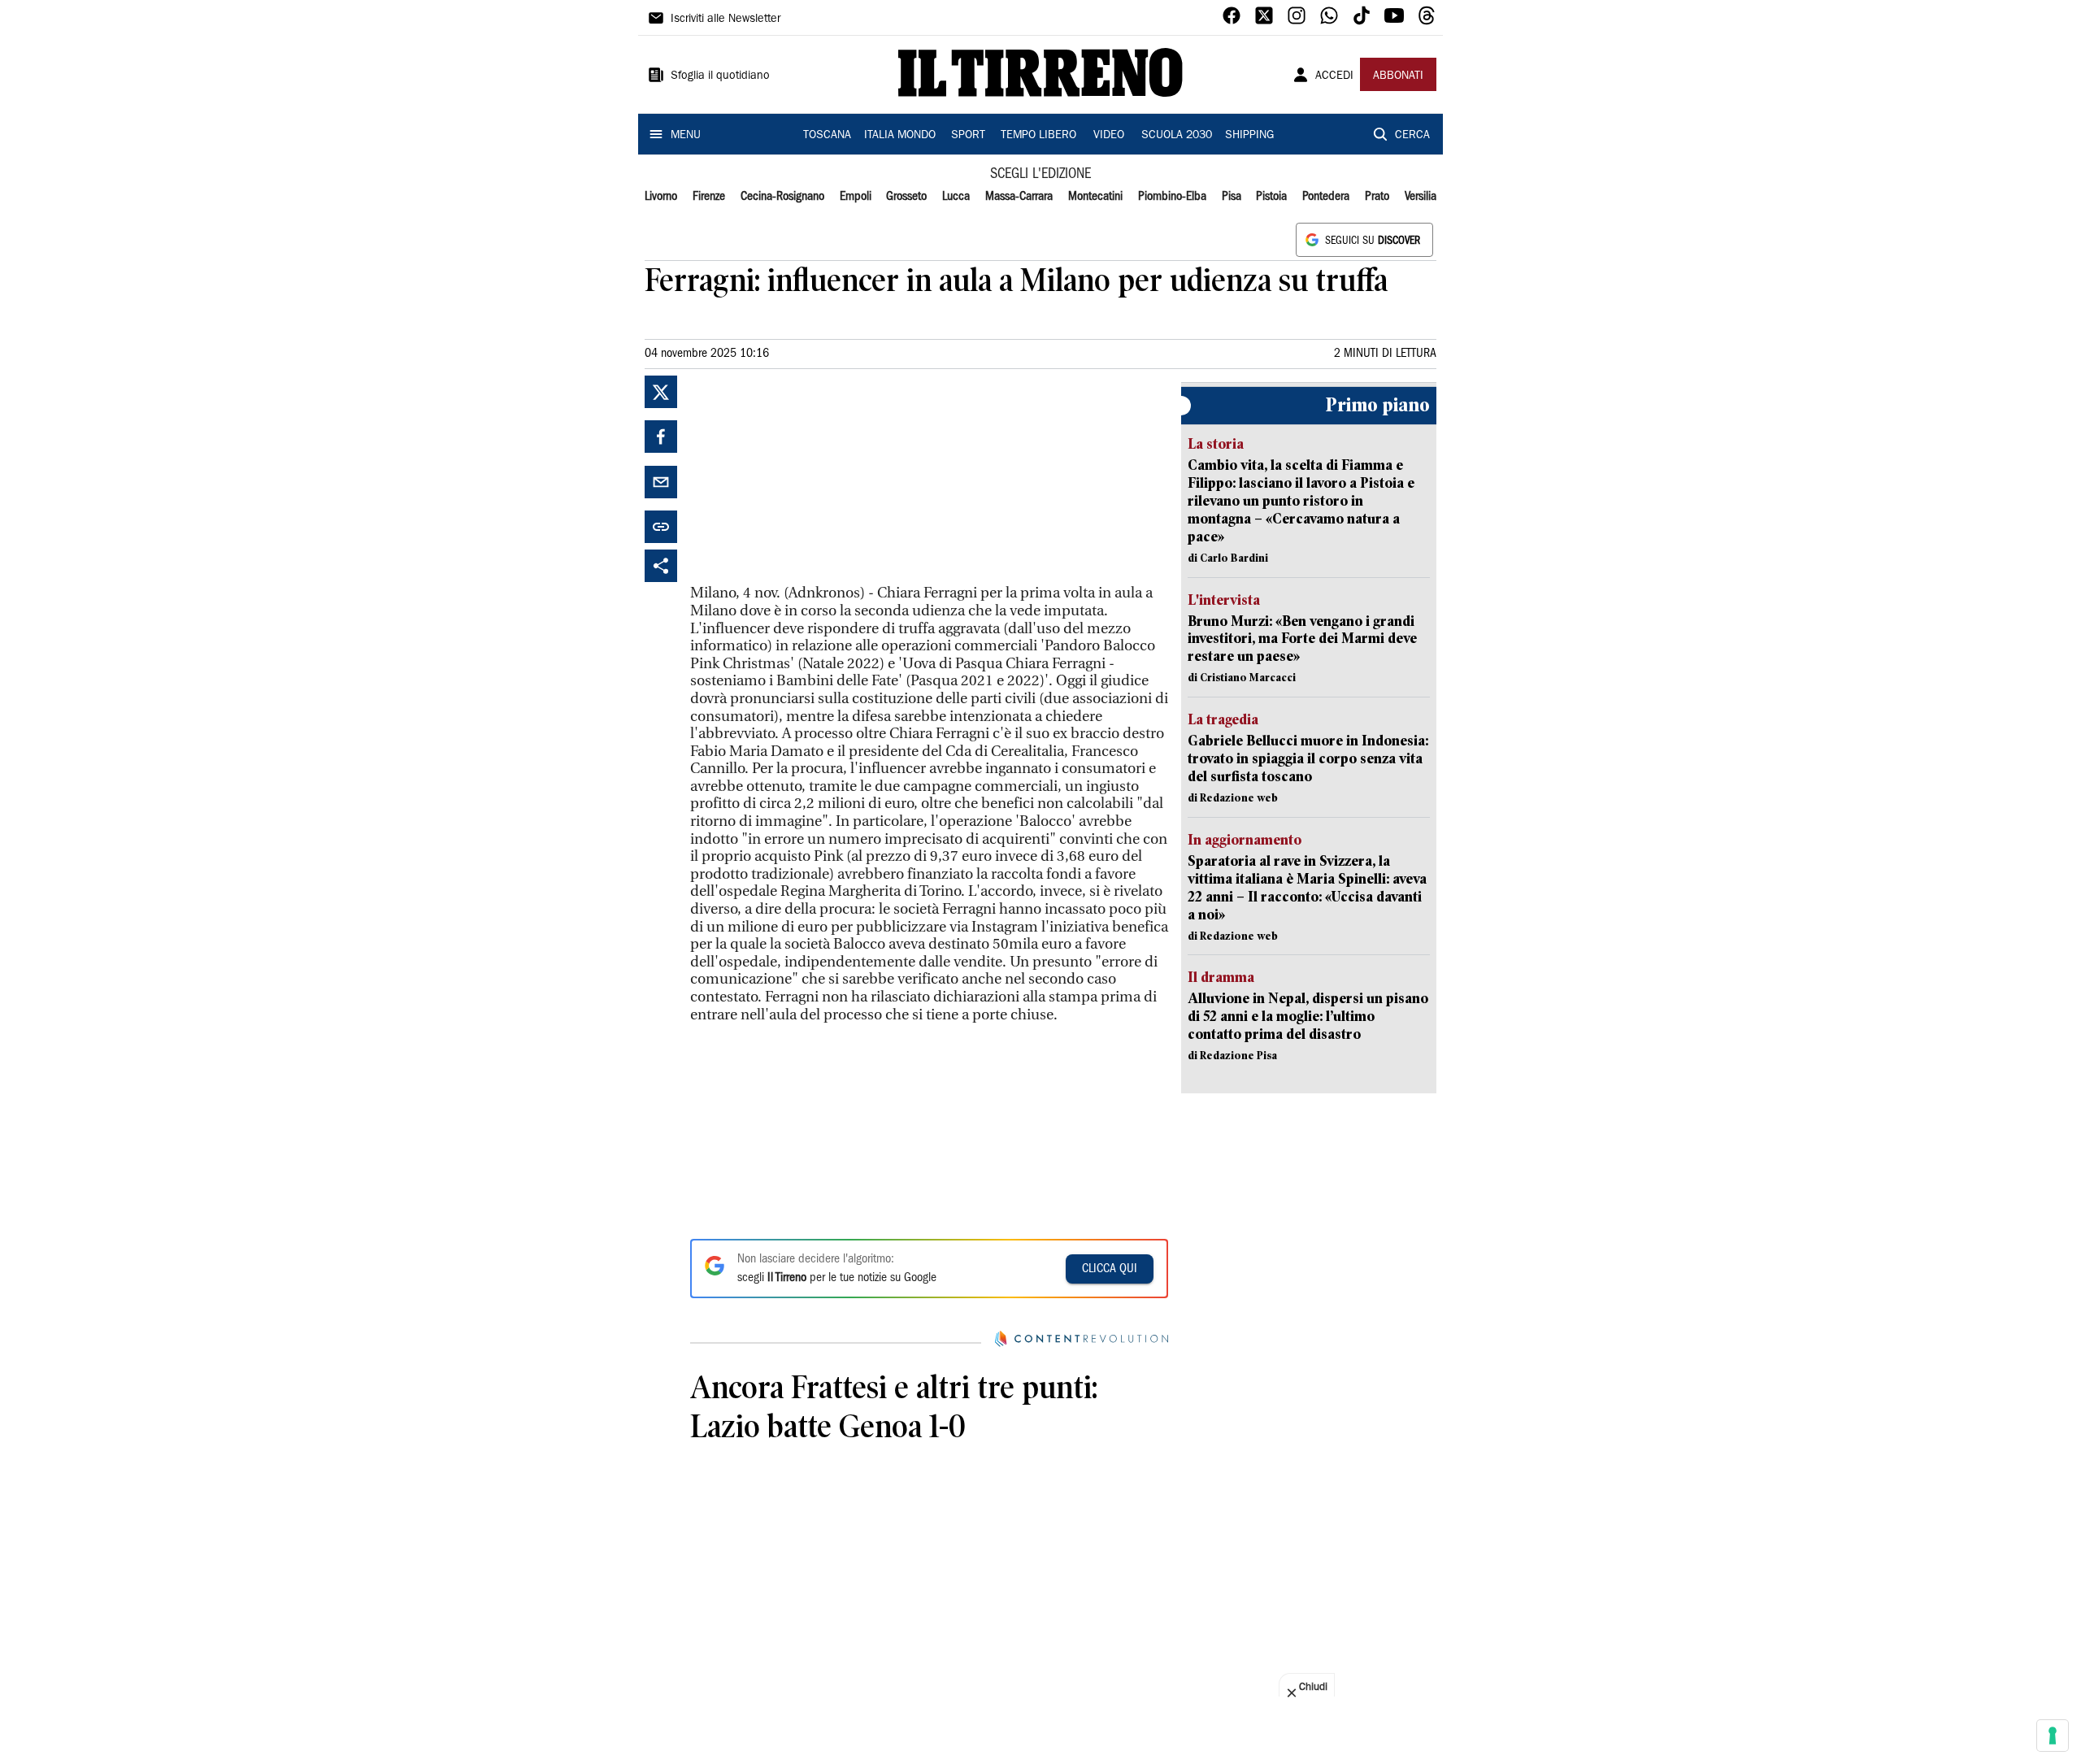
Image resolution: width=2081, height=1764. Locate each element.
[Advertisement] (812, 477)
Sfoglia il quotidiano (720, 76)
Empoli (856, 197)
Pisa (1232, 197)
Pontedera (1326, 197)
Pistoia (1271, 197)
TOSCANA (827, 136)
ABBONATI (1398, 76)
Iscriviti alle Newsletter (726, 20)
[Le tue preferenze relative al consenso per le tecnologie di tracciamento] (2053, 1736)
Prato (1377, 197)
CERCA (1412, 136)
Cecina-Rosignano (782, 197)
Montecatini (1095, 197)
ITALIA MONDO (900, 136)
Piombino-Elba (1172, 197)
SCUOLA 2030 (1177, 136)
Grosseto (906, 197)
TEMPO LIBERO (1038, 136)
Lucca (956, 197)
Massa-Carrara (1019, 197)
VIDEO (1109, 136)
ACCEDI (1334, 76)
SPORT (968, 136)
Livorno (661, 197)
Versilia (1421, 197)
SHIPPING (1249, 136)
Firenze (709, 197)
